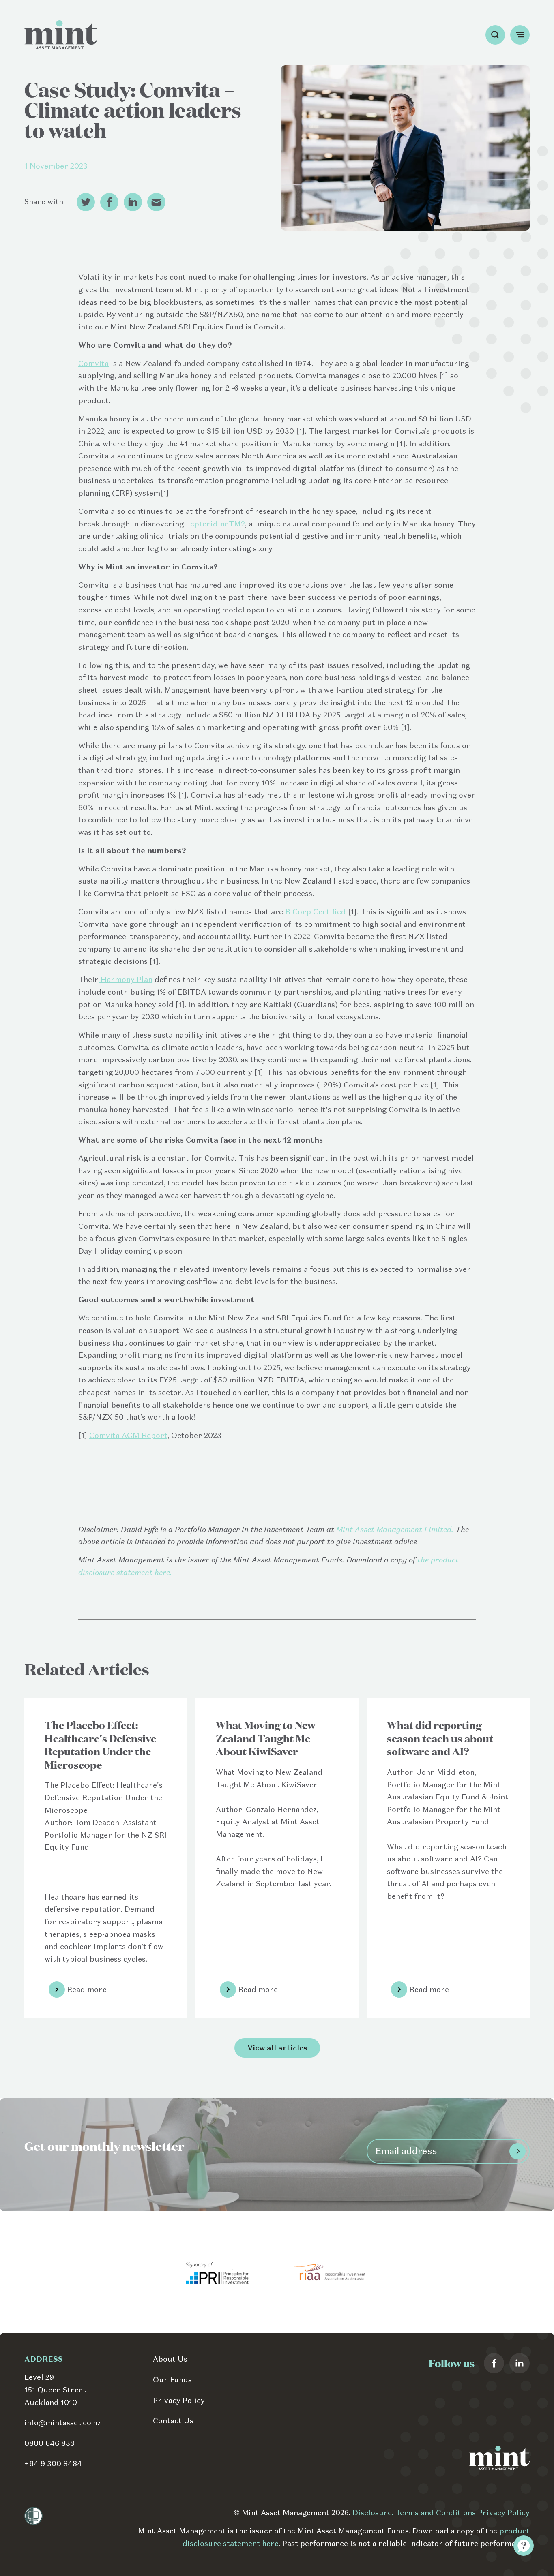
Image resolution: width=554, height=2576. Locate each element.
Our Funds (172, 2380)
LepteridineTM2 (215, 524)
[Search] (495, 35)
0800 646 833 (49, 2443)
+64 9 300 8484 (53, 2464)
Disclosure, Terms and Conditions (415, 2513)
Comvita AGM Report (128, 1435)
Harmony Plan (126, 979)
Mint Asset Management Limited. (395, 1529)
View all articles (277, 2048)
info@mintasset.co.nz (63, 2423)
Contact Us (173, 2421)
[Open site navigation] (520, 35)
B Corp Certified (316, 912)
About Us (170, 2359)
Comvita (93, 363)
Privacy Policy (179, 2400)
